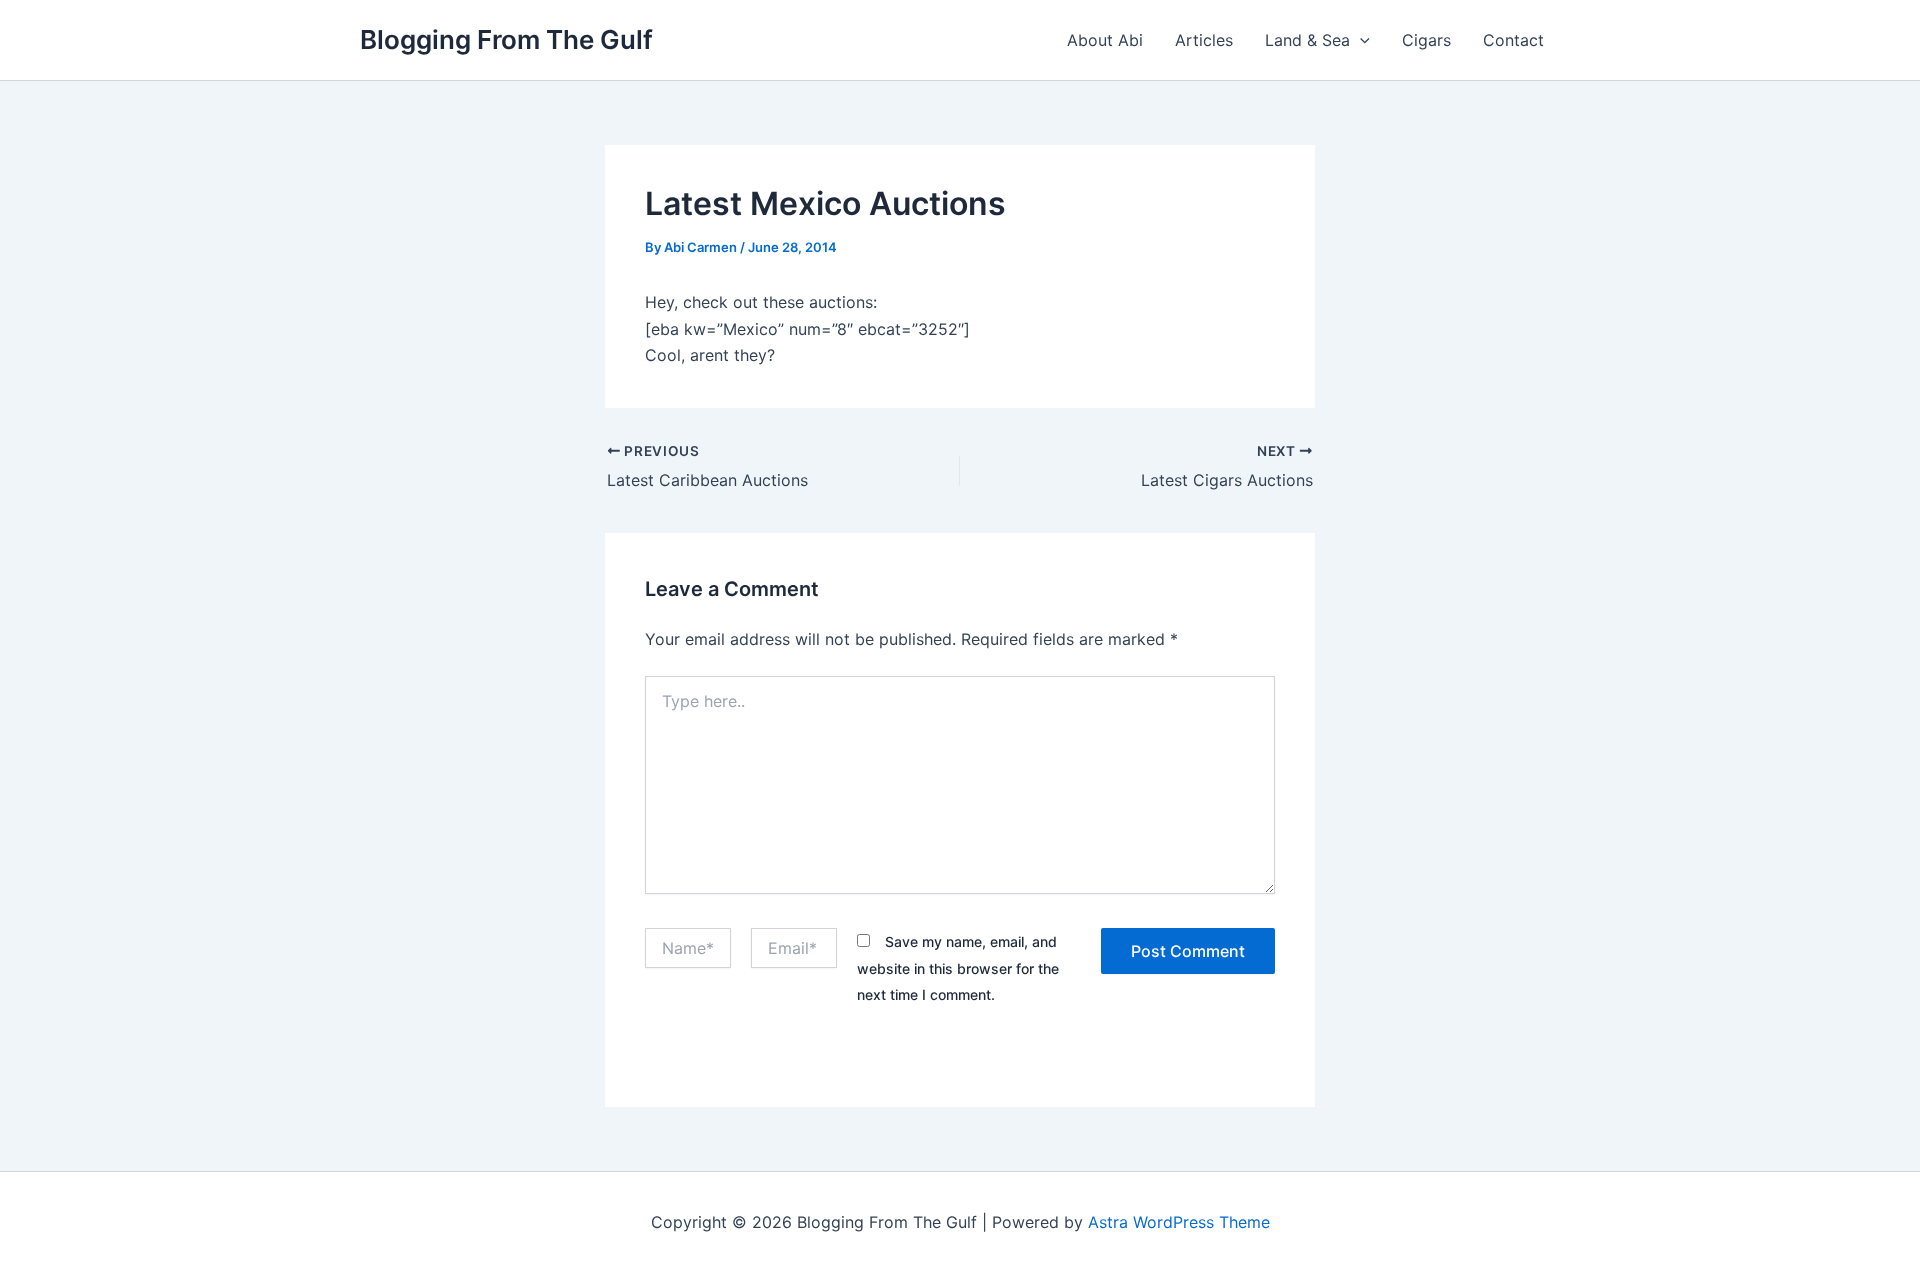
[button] (1360, 40)
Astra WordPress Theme (1179, 1222)
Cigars (1426, 40)
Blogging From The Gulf (506, 39)
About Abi (1105, 40)
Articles (1204, 40)
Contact (1513, 40)
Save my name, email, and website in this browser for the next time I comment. (958, 968)
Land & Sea (1307, 40)
